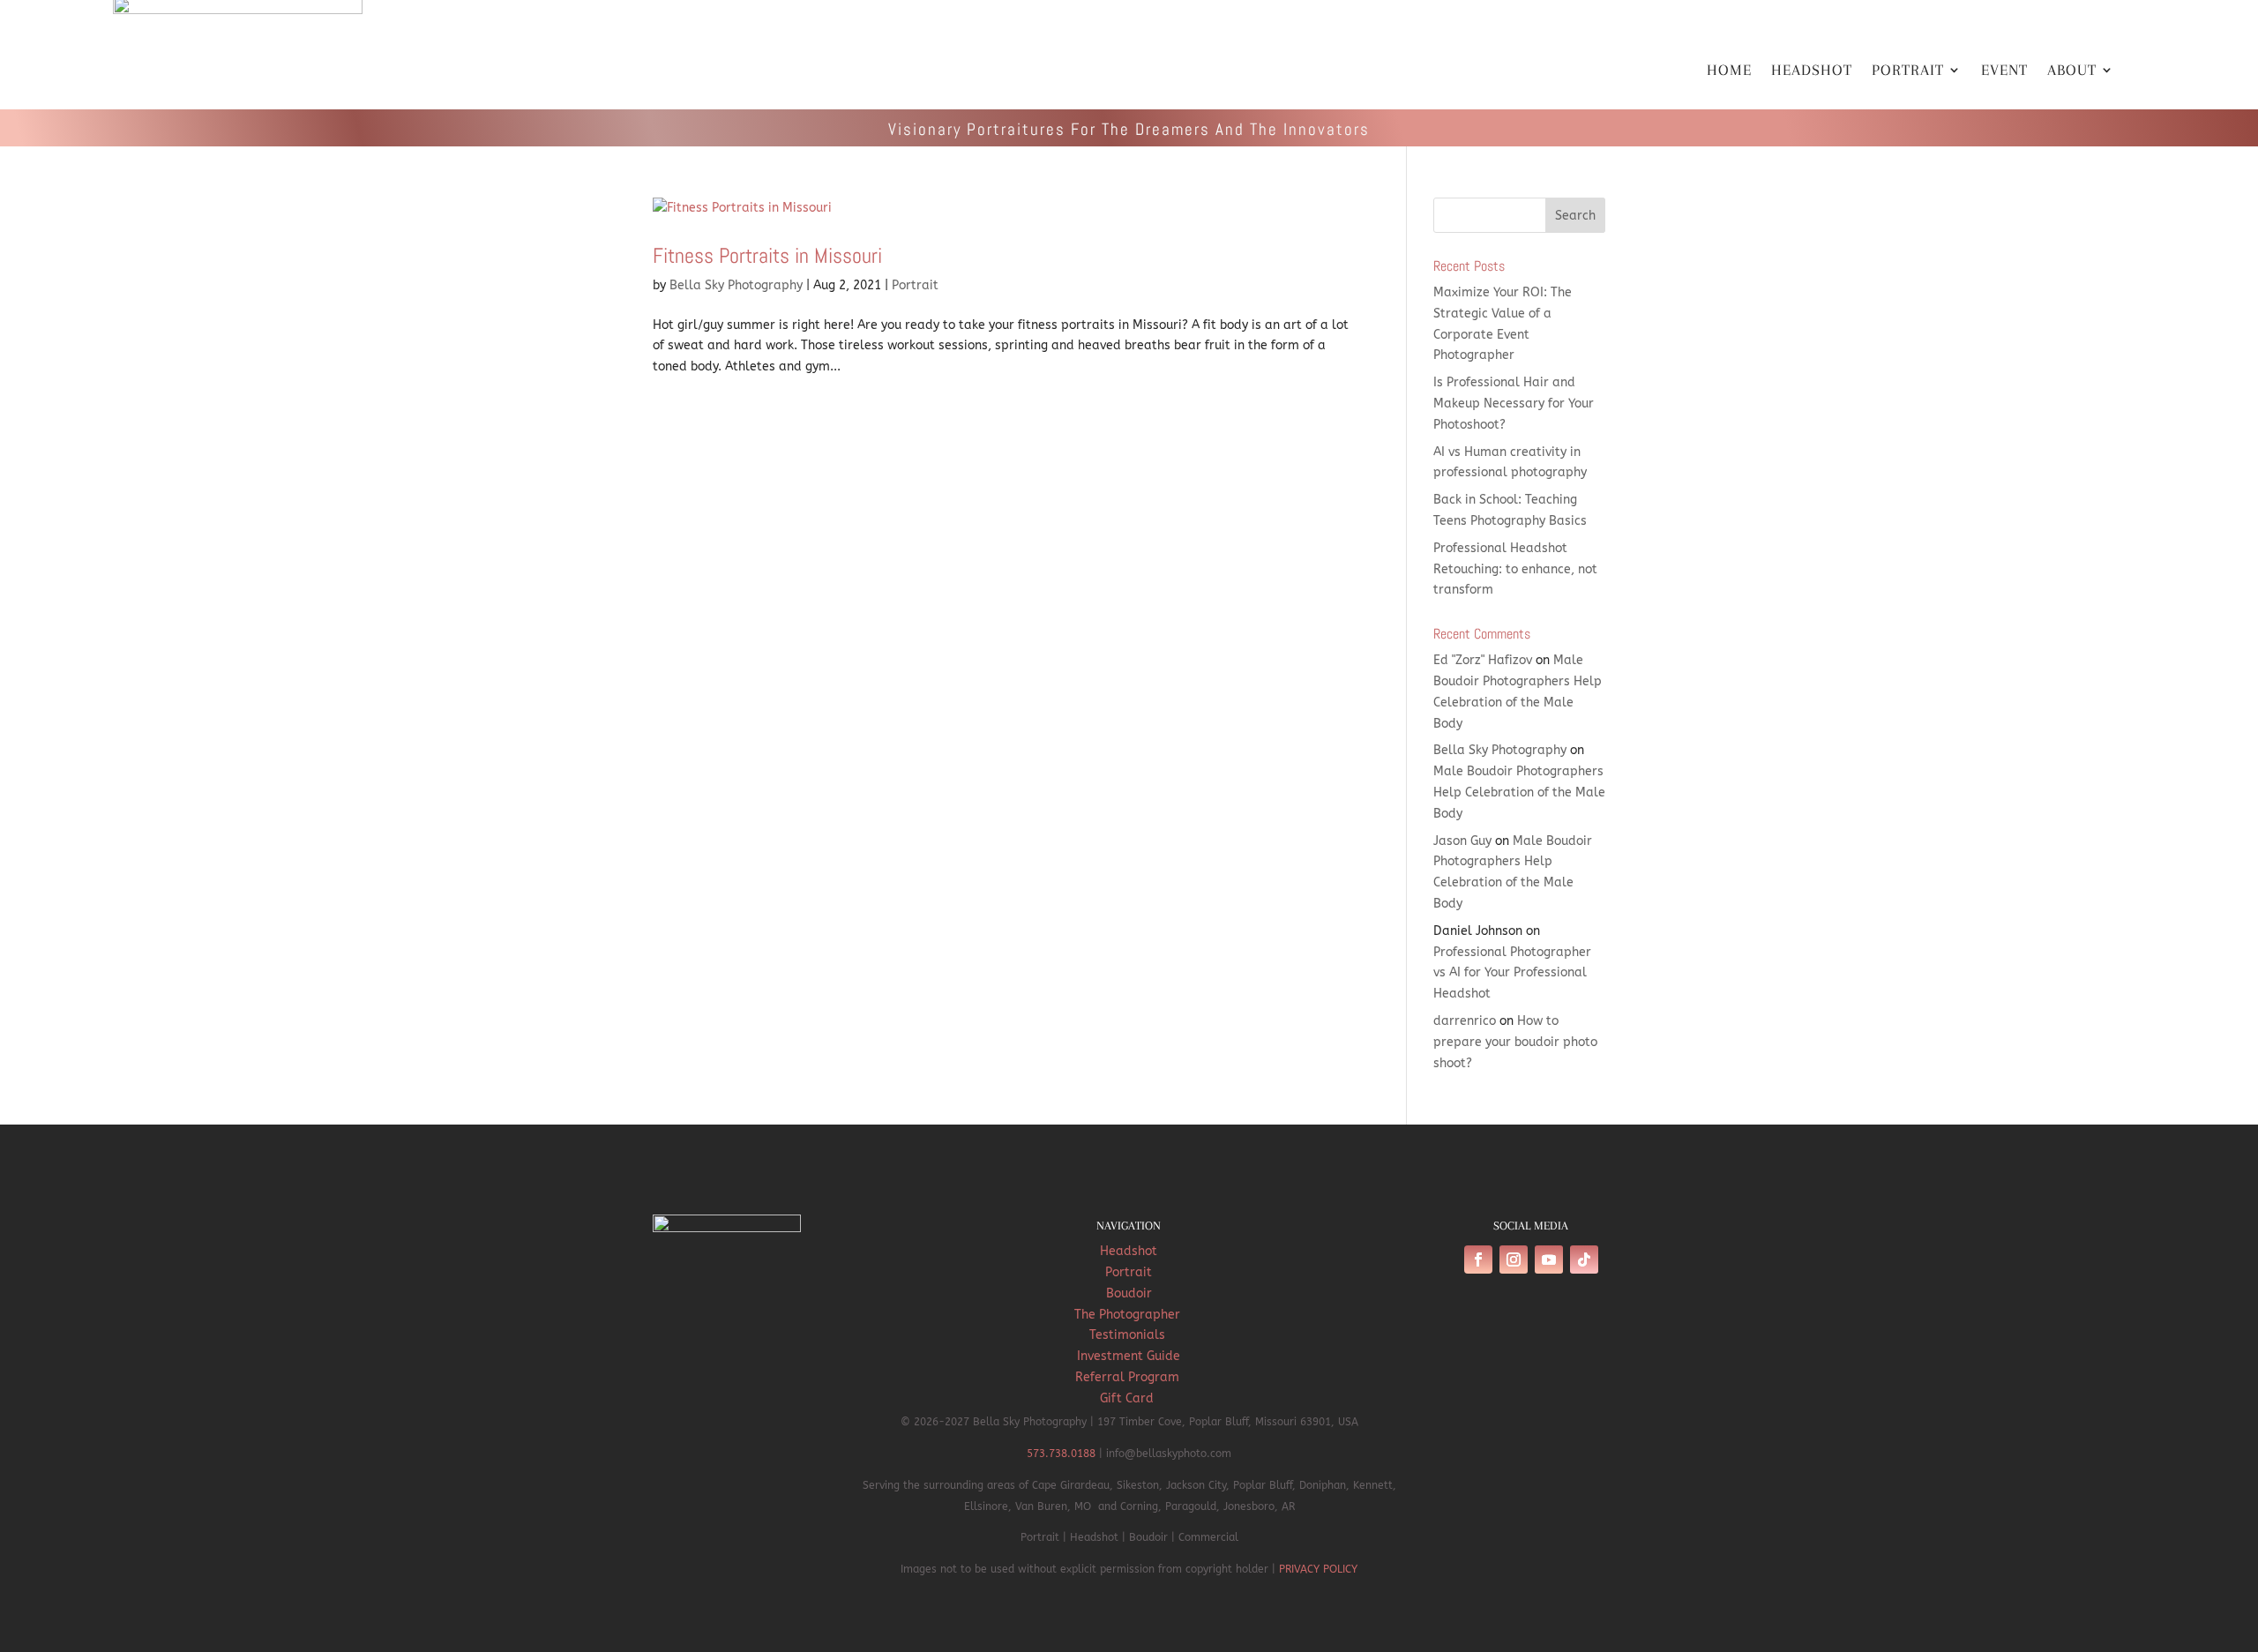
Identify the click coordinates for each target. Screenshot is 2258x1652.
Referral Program (1129, 1377)
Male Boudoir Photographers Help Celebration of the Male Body (1519, 792)
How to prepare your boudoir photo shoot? (1515, 1042)
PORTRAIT (1908, 71)
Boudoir (1129, 1293)
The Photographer (1129, 1315)
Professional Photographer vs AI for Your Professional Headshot (1512, 973)
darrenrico (1465, 1021)
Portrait (915, 285)
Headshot (1129, 1251)
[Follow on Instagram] (1514, 1260)
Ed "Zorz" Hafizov (1483, 660)
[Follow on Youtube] (1549, 1260)
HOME (1729, 71)
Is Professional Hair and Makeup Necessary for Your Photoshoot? (1514, 404)
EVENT (2004, 71)
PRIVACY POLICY (1318, 1569)
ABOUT (2072, 71)
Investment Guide (1129, 1356)
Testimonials (1129, 1335)
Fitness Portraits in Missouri (767, 255)
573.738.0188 (1061, 1454)
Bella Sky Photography (736, 285)
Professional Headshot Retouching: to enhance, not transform (1515, 569)
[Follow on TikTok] (1584, 1260)
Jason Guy (1462, 841)
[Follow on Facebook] (1478, 1260)
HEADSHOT (1812, 71)
